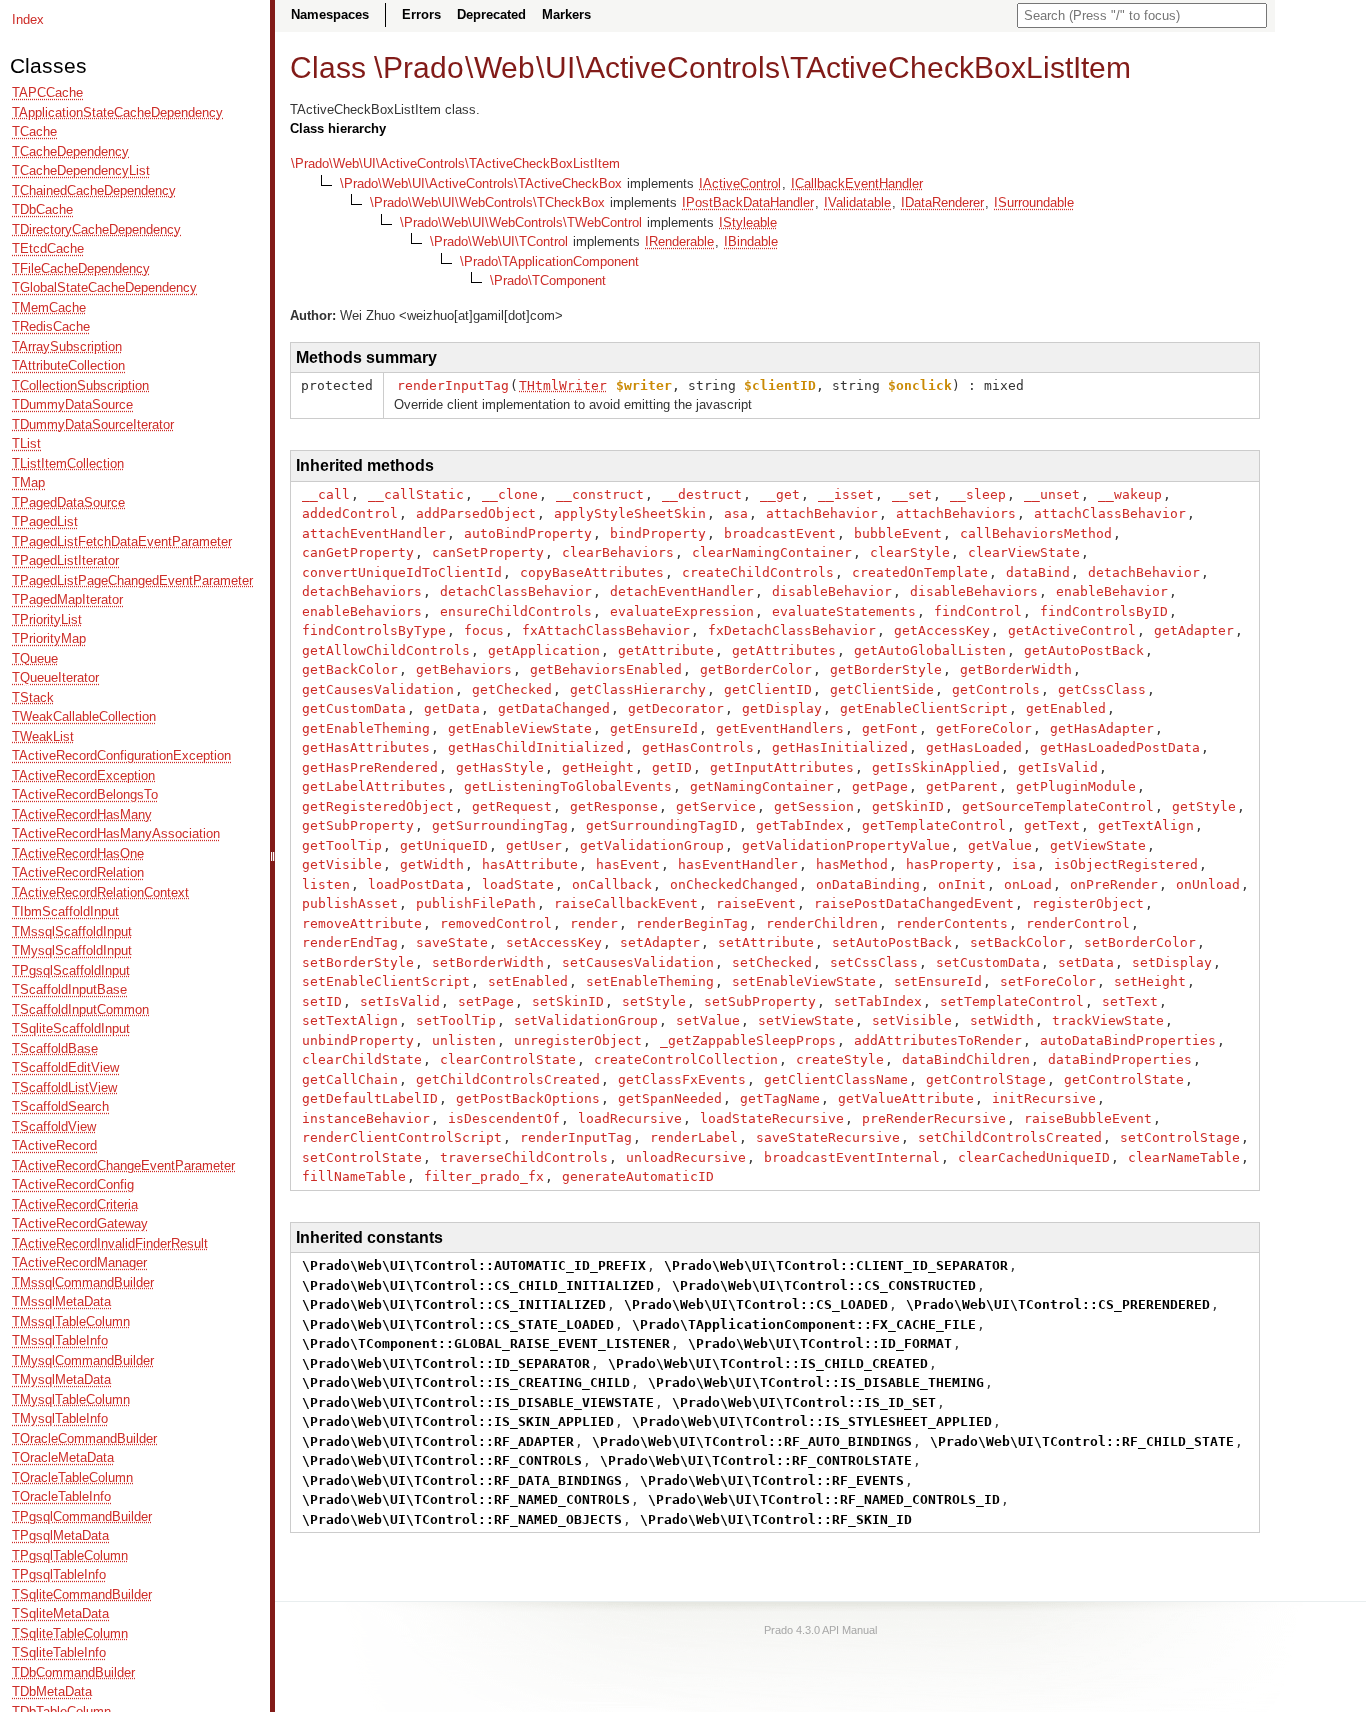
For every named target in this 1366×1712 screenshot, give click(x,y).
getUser (534, 845)
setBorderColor (1140, 942)
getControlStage (986, 1079)
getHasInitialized (840, 747)
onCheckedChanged (734, 884)
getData (452, 708)
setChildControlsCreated (1010, 1137)
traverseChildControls (524, 1157)
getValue (1000, 845)
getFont (890, 728)
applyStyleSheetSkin (630, 513)
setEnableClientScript (386, 981)
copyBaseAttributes (592, 572)
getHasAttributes (366, 747)
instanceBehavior (366, 1118)
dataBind (1038, 572)
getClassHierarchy (638, 689)
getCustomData (354, 708)
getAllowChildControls (386, 650)
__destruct (702, 494)
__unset (1052, 494)
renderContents (952, 923)
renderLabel (694, 1137)
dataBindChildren (966, 1059)
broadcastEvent (780, 533)
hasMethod (852, 864)
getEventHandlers (780, 728)
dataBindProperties (1120, 1059)
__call (326, 494)
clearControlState (508, 1059)
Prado (423, 67)
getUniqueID (444, 845)
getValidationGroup (652, 845)
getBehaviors (464, 669)
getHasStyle (500, 767)
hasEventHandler (738, 864)
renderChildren (822, 923)
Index (28, 19)
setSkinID (568, 1001)
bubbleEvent (898, 533)
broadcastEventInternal (852, 1157)
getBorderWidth (1016, 669)
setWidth (1002, 1020)
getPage (880, 786)
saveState (452, 942)
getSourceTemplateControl (1058, 806)
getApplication (544, 650)
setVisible (912, 1020)
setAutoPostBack (892, 942)
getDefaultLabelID (370, 1098)
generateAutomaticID (638, 1176)
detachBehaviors (362, 591)
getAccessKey (942, 630)
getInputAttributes (782, 767)
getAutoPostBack (1084, 650)
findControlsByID (1104, 611)
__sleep (978, 494)
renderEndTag (350, 942)
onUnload (1208, 884)
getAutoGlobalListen (930, 650)
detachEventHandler (682, 591)
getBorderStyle (886, 669)
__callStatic (416, 494)
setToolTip (456, 1020)
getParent (962, 786)
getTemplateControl (934, 825)
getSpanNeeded (670, 1098)
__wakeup (1130, 494)
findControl (978, 611)
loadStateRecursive (772, 1118)
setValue (708, 1020)
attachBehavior (822, 513)
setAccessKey (554, 942)
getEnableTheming (366, 728)
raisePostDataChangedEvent (914, 903)
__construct (600, 494)
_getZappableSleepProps (748, 1040)
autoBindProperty (528, 533)
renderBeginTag (692, 923)
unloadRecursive (686, 1157)
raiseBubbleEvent (1088, 1118)
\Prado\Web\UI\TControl (499, 241)
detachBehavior (1144, 572)
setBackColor (1018, 942)
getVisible (342, 864)
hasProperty (950, 864)
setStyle (654, 1001)
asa (736, 513)
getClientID (768, 689)
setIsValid (400, 1001)
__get (780, 494)
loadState (518, 884)
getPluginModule (1076, 786)
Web (504, 67)
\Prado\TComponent (548, 280)
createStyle (840, 1059)
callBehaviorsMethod (1036, 533)
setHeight (1150, 981)
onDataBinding (868, 884)
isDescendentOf (504, 1118)
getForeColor (984, 728)
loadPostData (416, 884)
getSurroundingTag (500, 825)
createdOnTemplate (920, 572)
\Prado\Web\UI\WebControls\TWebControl (521, 222)
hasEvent (628, 864)
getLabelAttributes (374, 786)
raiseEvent (756, 903)
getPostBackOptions (528, 1098)
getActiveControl (1072, 630)
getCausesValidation (378, 689)
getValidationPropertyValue (846, 845)
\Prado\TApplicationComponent (549, 261)
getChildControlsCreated (508, 1079)
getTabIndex (800, 825)
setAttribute (766, 942)
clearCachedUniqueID (1034, 1157)
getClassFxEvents (682, 1079)
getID (672, 767)
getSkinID (908, 806)
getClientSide (882, 689)
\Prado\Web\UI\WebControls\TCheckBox (487, 202)
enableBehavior (1112, 591)
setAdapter (660, 942)
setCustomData (988, 962)
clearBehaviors (618, 552)
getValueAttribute (906, 1098)
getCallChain (350, 1079)
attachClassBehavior (1110, 513)
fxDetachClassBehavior (792, 630)
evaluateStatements (844, 611)
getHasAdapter (1102, 728)
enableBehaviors (362, 611)
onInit (962, 884)
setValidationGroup (586, 1020)
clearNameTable (1184, 1157)
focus (484, 630)
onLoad (1028, 884)
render (594, 923)
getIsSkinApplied (936, 767)
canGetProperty (358, 552)
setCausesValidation (638, 962)
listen (326, 884)
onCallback (612, 884)
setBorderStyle (358, 962)
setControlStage (1180, 1137)
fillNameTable (354, 1176)
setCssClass (874, 962)
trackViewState (1108, 1020)
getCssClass (1102, 689)
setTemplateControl (1012, 1001)
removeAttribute (362, 923)
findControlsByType (374, 630)
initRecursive (1044, 1098)
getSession (814, 806)
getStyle (1204, 806)
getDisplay (782, 708)
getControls (996, 689)
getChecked (512, 689)
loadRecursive (630, 1118)
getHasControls (698, 747)
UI (560, 67)
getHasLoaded (974, 747)
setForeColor (1048, 981)
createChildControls (758, 572)
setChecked (772, 962)
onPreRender (1114, 884)
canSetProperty (488, 552)
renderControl (1078, 923)
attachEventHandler (374, 533)
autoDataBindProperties (1128, 1040)
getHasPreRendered (370, 767)
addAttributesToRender (938, 1040)
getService (716, 806)
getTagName (780, 1098)
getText (1052, 825)
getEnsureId (654, 728)
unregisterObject (578, 1040)
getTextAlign (1146, 825)
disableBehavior (832, 591)
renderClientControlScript (402, 1137)
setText (1130, 1001)
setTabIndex (878, 1001)
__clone (510, 494)
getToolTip (342, 845)
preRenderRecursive (934, 1118)
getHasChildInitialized (536, 747)
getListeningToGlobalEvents (568, 786)
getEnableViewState (520, 728)
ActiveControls (682, 67)
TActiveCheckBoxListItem (960, 67)
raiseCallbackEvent (626, 903)
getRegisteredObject (378, 806)
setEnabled (528, 981)
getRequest (512, 806)
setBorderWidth (488, 962)
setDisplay (1172, 962)
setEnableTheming (650, 981)
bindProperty (658, 533)
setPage (486, 1001)
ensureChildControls (516, 611)
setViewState (806, 1020)
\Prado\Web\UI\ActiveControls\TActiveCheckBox (481, 183)
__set (912, 494)
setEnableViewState (804, 981)
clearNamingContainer (772, 552)
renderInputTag (453, 385)
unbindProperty (358, 1040)
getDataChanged (554, 708)
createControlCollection (686, 1059)
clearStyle (910, 552)
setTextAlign (350, 1020)
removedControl (496, 923)
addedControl (350, 513)
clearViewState (1024, 552)
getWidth (432, 864)
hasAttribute (530, 864)
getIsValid (1058, 767)
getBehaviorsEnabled (606, 669)
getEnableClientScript (924, 708)
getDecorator (676, 708)
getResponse (614, 806)
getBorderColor (756, 669)
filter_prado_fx (484, 1176)
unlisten (464, 1040)
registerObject (1088, 903)
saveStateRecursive (828, 1137)
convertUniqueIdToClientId (402, 572)
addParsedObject (476, 513)
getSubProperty (358, 825)
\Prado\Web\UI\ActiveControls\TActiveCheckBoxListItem (455, 163)
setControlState (362, 1157)
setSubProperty (760, 1001)
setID (322, 1001)
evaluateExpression (682, 611)
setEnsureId (938, 981)
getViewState (1098, 845)
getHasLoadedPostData (1120, 747)
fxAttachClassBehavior (606, 630)
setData (1086, 962)
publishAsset (350, 903)
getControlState (1124, 1079)
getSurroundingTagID (662, 825)
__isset (846, 494)
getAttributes (784, 650)
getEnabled (1066, 708)
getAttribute (666, 650)
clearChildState (362, 1059)
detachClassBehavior (516, 591)
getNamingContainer (762, 786)
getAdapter (1194, 630)
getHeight (598, 767)
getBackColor (350, 669)
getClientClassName (836, 1079)
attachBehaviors (956, 513)
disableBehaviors (974, 591)
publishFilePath (476, 903)
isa (1024, 864)
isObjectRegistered (1126, 864)
